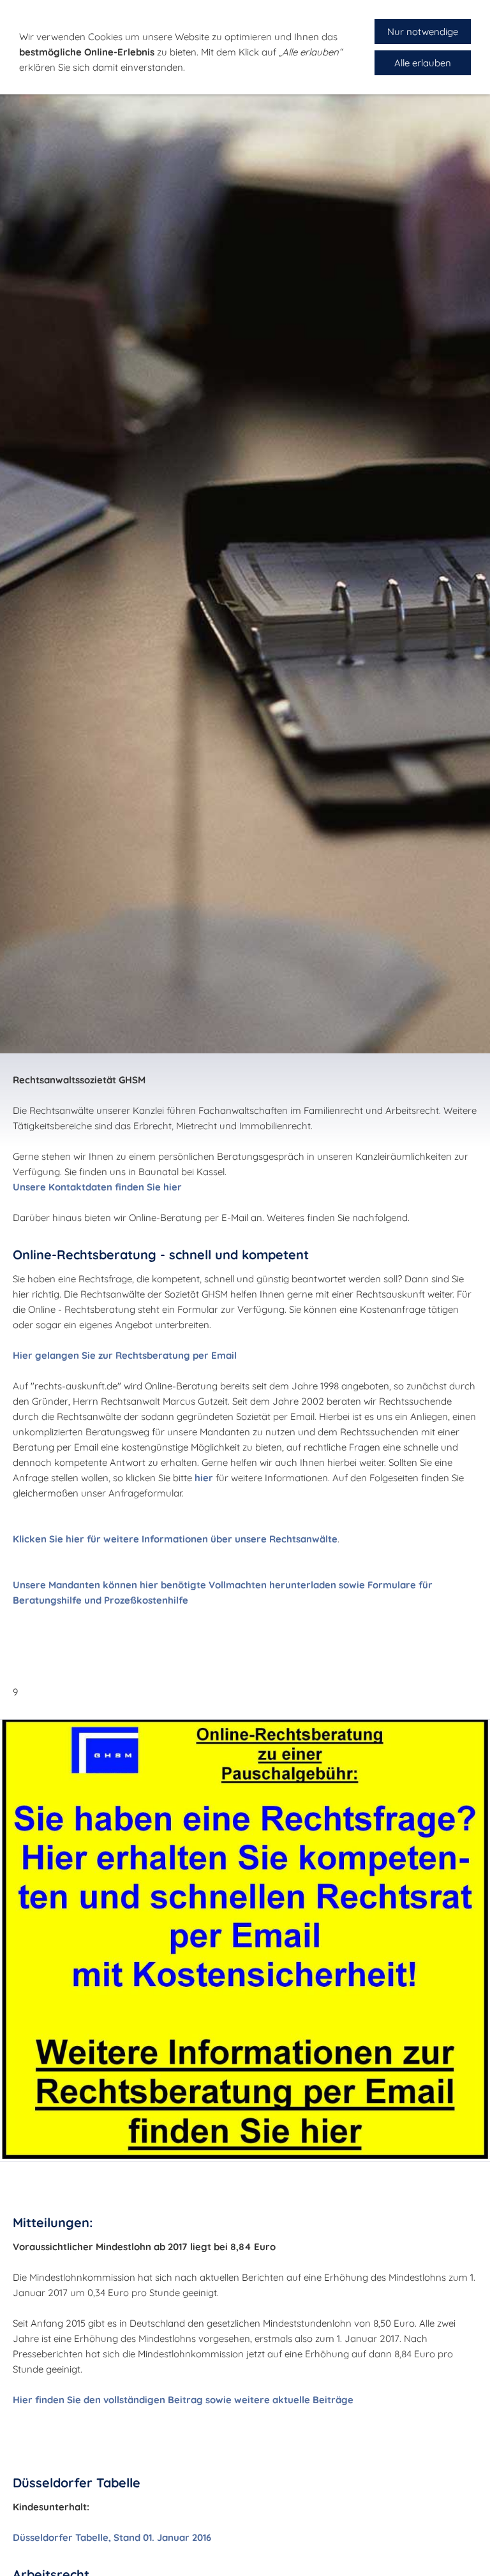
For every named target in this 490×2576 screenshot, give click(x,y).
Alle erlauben (423, 63)
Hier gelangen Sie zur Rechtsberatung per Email (125, 1355)
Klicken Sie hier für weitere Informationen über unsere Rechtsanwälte (175, 1539)
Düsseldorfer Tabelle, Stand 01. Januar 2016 (112, 2537)
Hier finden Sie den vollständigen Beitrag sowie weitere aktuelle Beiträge (183, 2400)
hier (204, 1478)
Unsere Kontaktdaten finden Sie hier (97, 1187)
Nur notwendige (423, 32)
